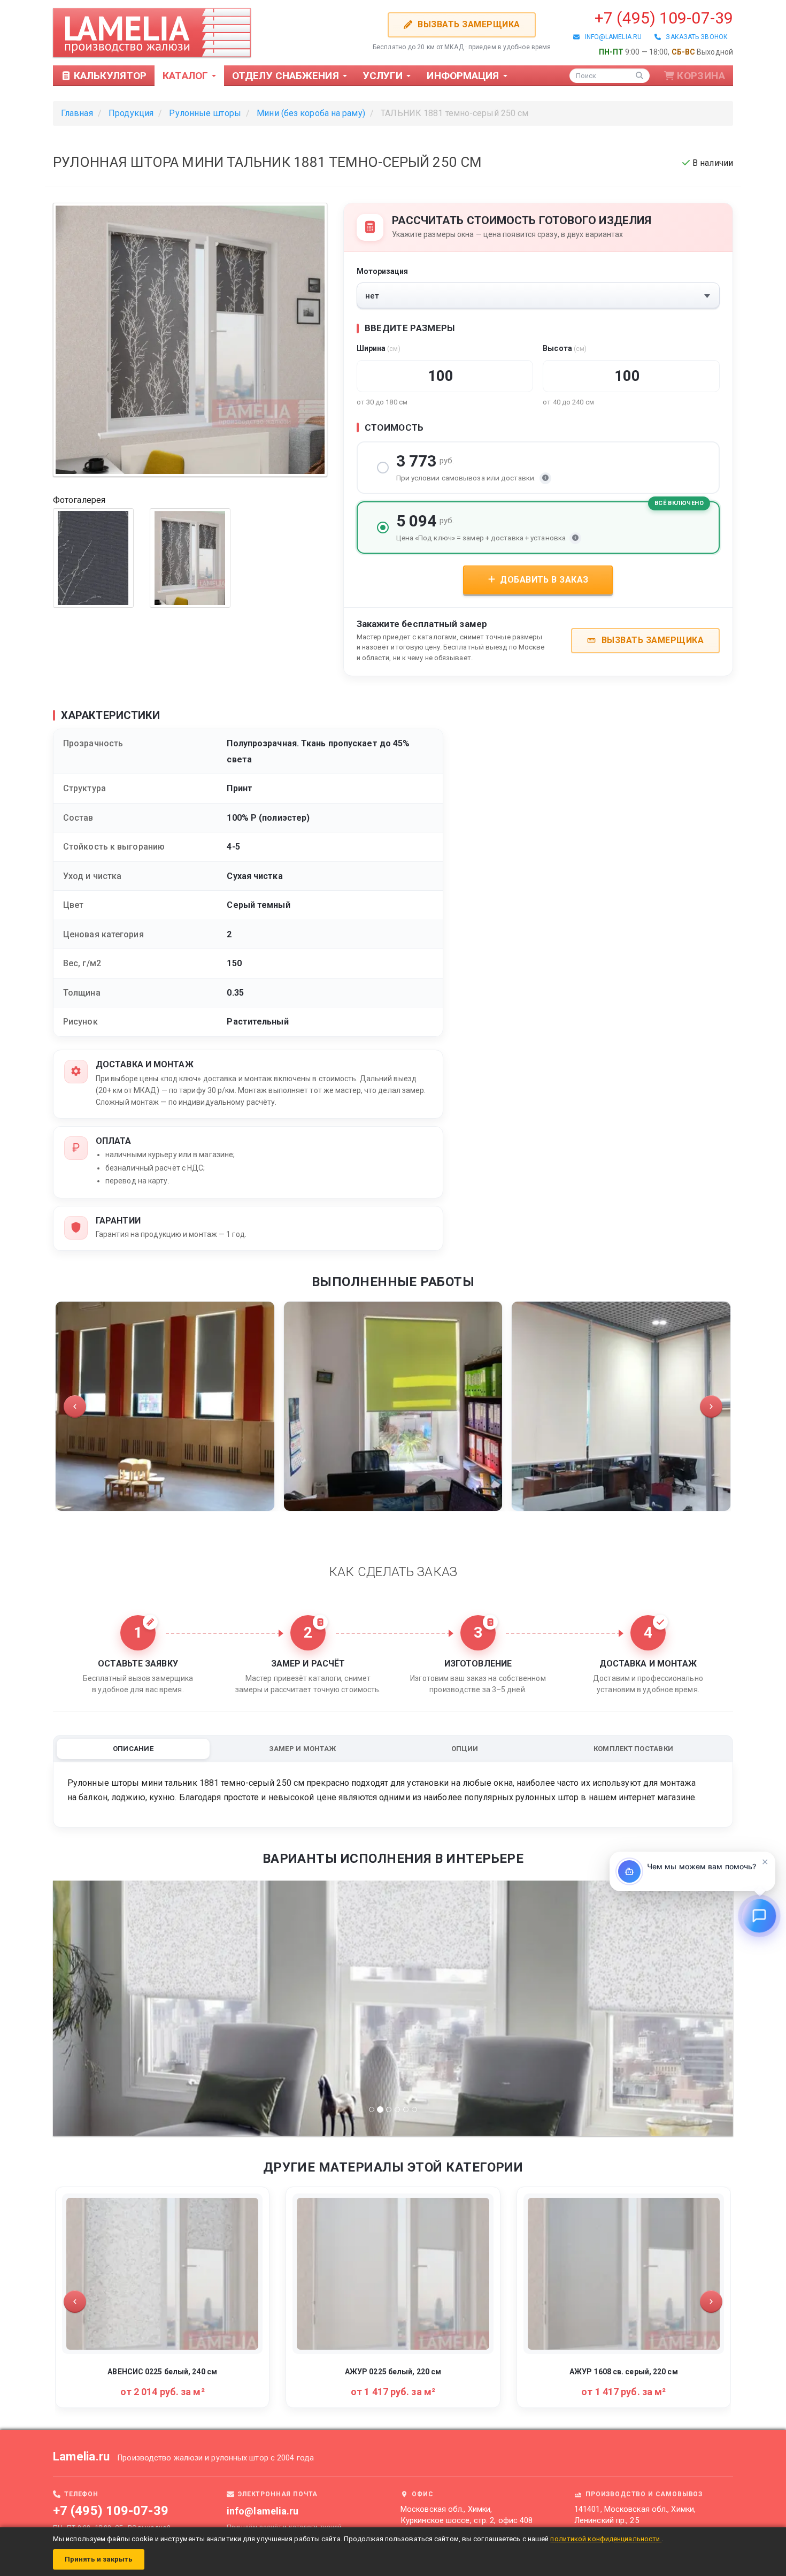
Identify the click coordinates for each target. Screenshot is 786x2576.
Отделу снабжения (287, 76)
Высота (565, 348)
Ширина (379, 348)
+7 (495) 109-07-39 (664, 18)
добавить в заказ (543, 580)
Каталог (187, 76)
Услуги (384, 76)
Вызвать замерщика (468, 24)
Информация (464, 76)
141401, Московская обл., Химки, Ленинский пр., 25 (635, 2515)
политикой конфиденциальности (606, 2539)
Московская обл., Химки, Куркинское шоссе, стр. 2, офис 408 (467, 2515)
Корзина (701, 76)
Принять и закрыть (99, 2559)
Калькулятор (109, 76)
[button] (75, 1407)
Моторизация (383, 271)
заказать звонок (694, 37)
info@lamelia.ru (611, 37)
